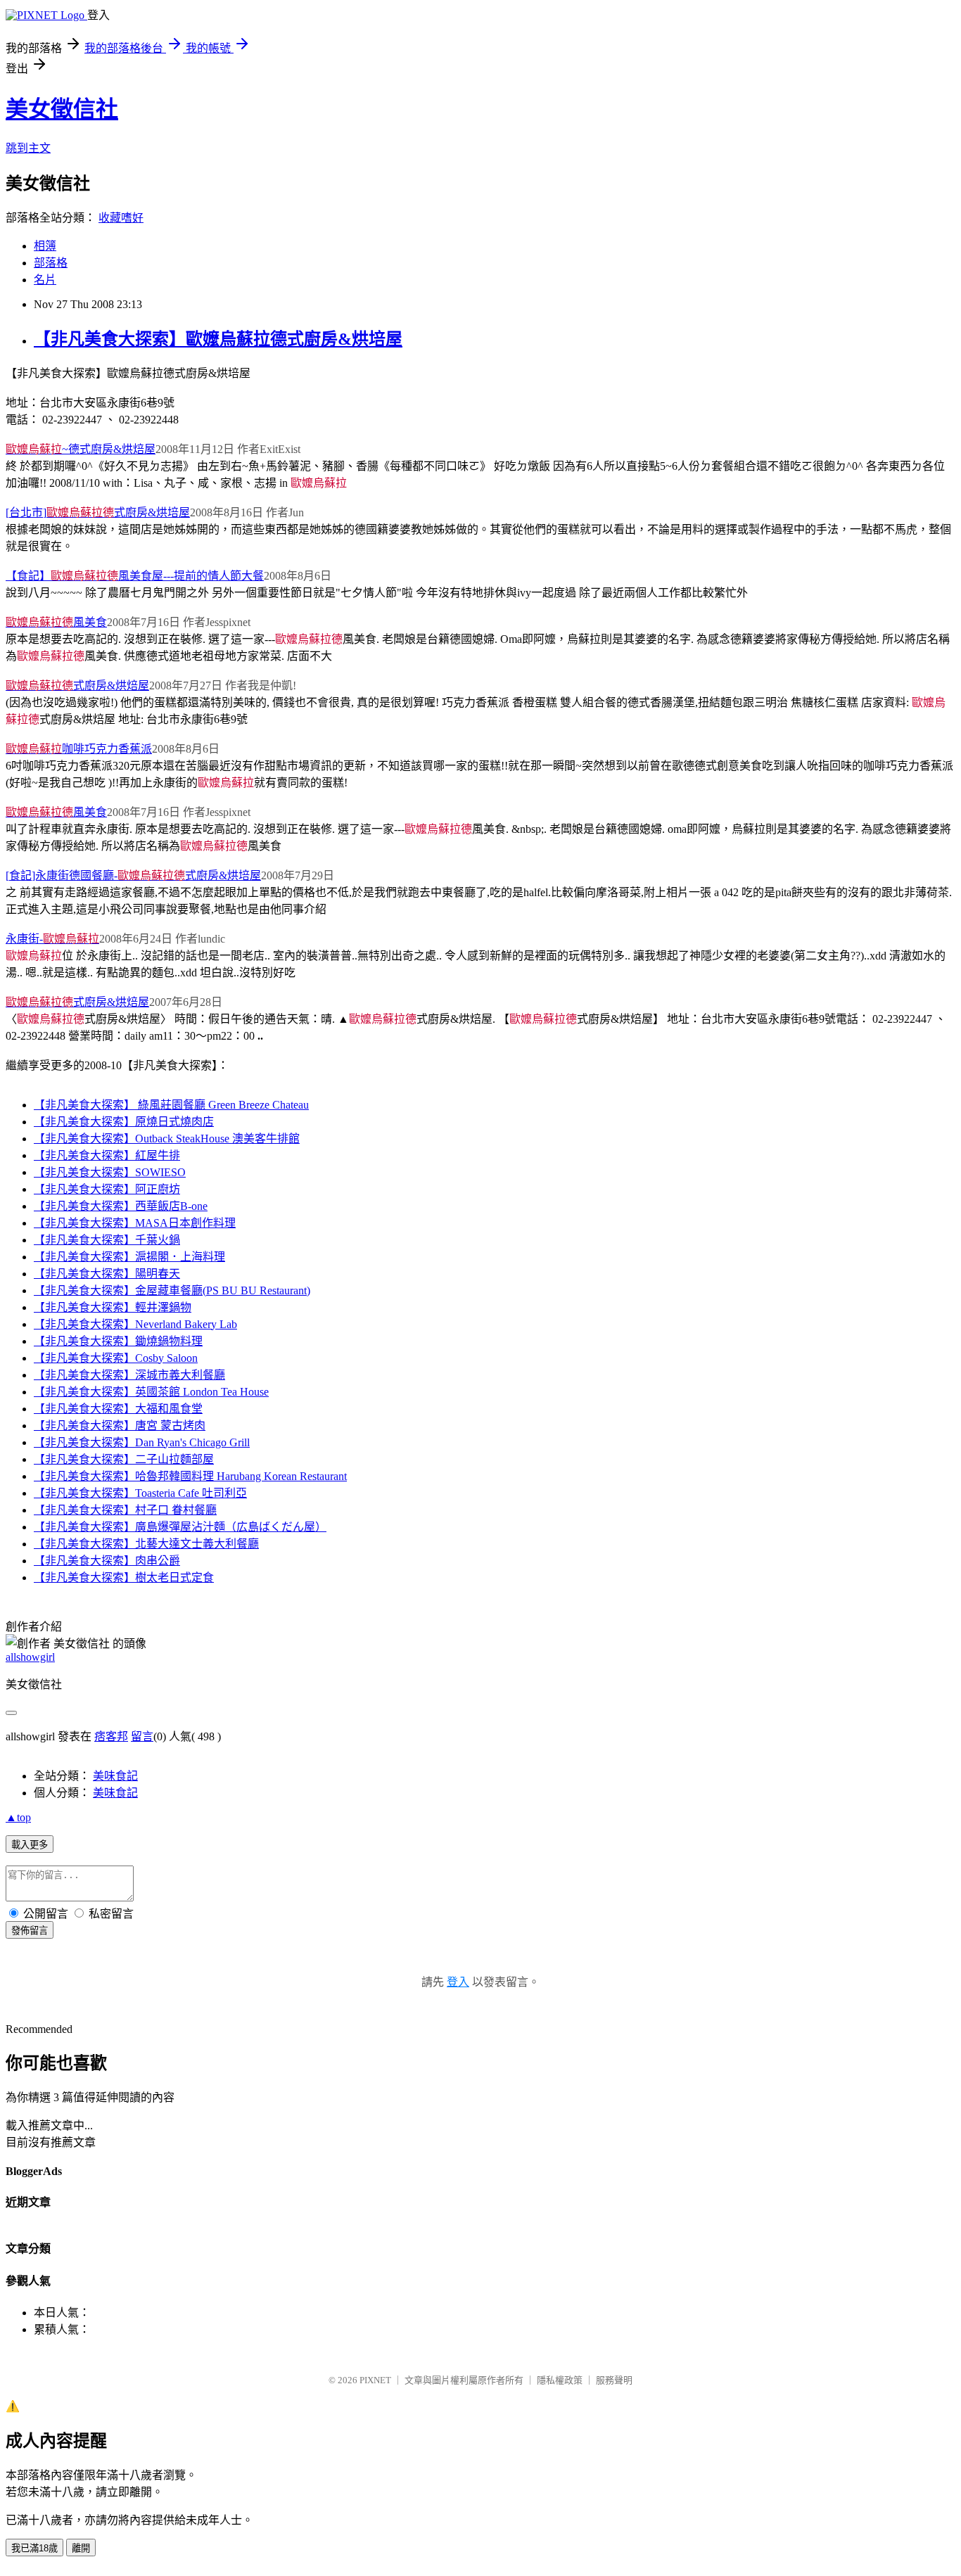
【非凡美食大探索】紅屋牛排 (107, 1155)
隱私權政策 (560, 2380)
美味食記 (115, 1776)
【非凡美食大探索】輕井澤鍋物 (113, 1307)
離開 (81, 2548)
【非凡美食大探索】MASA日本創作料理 (135, 1223)
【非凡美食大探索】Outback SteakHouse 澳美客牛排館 (167, 1139)
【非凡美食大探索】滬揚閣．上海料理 (129, 1257)
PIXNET (375, 2380)
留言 (142, 1736)
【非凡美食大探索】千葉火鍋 (107, 1240)
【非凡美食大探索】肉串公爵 (107, 1561)
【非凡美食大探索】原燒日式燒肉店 (124, 1122)
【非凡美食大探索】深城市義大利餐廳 (129, 1375)
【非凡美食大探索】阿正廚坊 (107, 1189)
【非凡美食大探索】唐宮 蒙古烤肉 (120, 1426)
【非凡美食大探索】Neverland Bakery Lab (135, 1324)
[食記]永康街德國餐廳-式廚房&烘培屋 (133, 875)
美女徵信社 (62, 109)
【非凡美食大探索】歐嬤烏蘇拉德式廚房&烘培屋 (218, 339)
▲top (18, 1817)
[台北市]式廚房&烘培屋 (98, 512)
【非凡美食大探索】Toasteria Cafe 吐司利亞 (140, 1493)
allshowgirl (30, 1657)
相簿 (45, 246)
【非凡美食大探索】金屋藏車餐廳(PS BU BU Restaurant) (172, 1290)
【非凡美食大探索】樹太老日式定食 (124, 1577)
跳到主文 (28, 148)
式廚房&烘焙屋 (77, 686)
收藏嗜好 (121, 218)
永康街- (52, 939)
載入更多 (30, 1845)
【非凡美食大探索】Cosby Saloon (116, 1358)
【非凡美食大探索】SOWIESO (110, 1172)
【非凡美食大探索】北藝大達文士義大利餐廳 (146, 1544)
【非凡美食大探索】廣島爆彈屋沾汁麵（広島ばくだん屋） (180, 1527)
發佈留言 (30, 1931)
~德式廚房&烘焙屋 (81, 449)
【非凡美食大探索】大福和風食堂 (118, 1409)
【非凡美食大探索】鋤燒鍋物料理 (118, 1341)
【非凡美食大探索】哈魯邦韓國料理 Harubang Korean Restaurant (190, 1476)
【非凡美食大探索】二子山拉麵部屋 (124, 1459)
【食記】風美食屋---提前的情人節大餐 (135, 576)
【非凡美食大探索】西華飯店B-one (121, 1206)
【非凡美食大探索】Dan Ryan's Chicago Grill (142, 1442)
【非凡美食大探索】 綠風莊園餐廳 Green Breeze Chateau (171, 1105)
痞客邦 (111, 1736)
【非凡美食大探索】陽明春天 (107, 1274)
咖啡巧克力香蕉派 (79, 749)
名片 (45, 280)
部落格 (51, 263)
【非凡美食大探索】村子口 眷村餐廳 (125, 1510)
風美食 (56, 622)
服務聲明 (614, 2380)
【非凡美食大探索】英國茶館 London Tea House (151, 1392)
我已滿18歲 (34, 2548)
